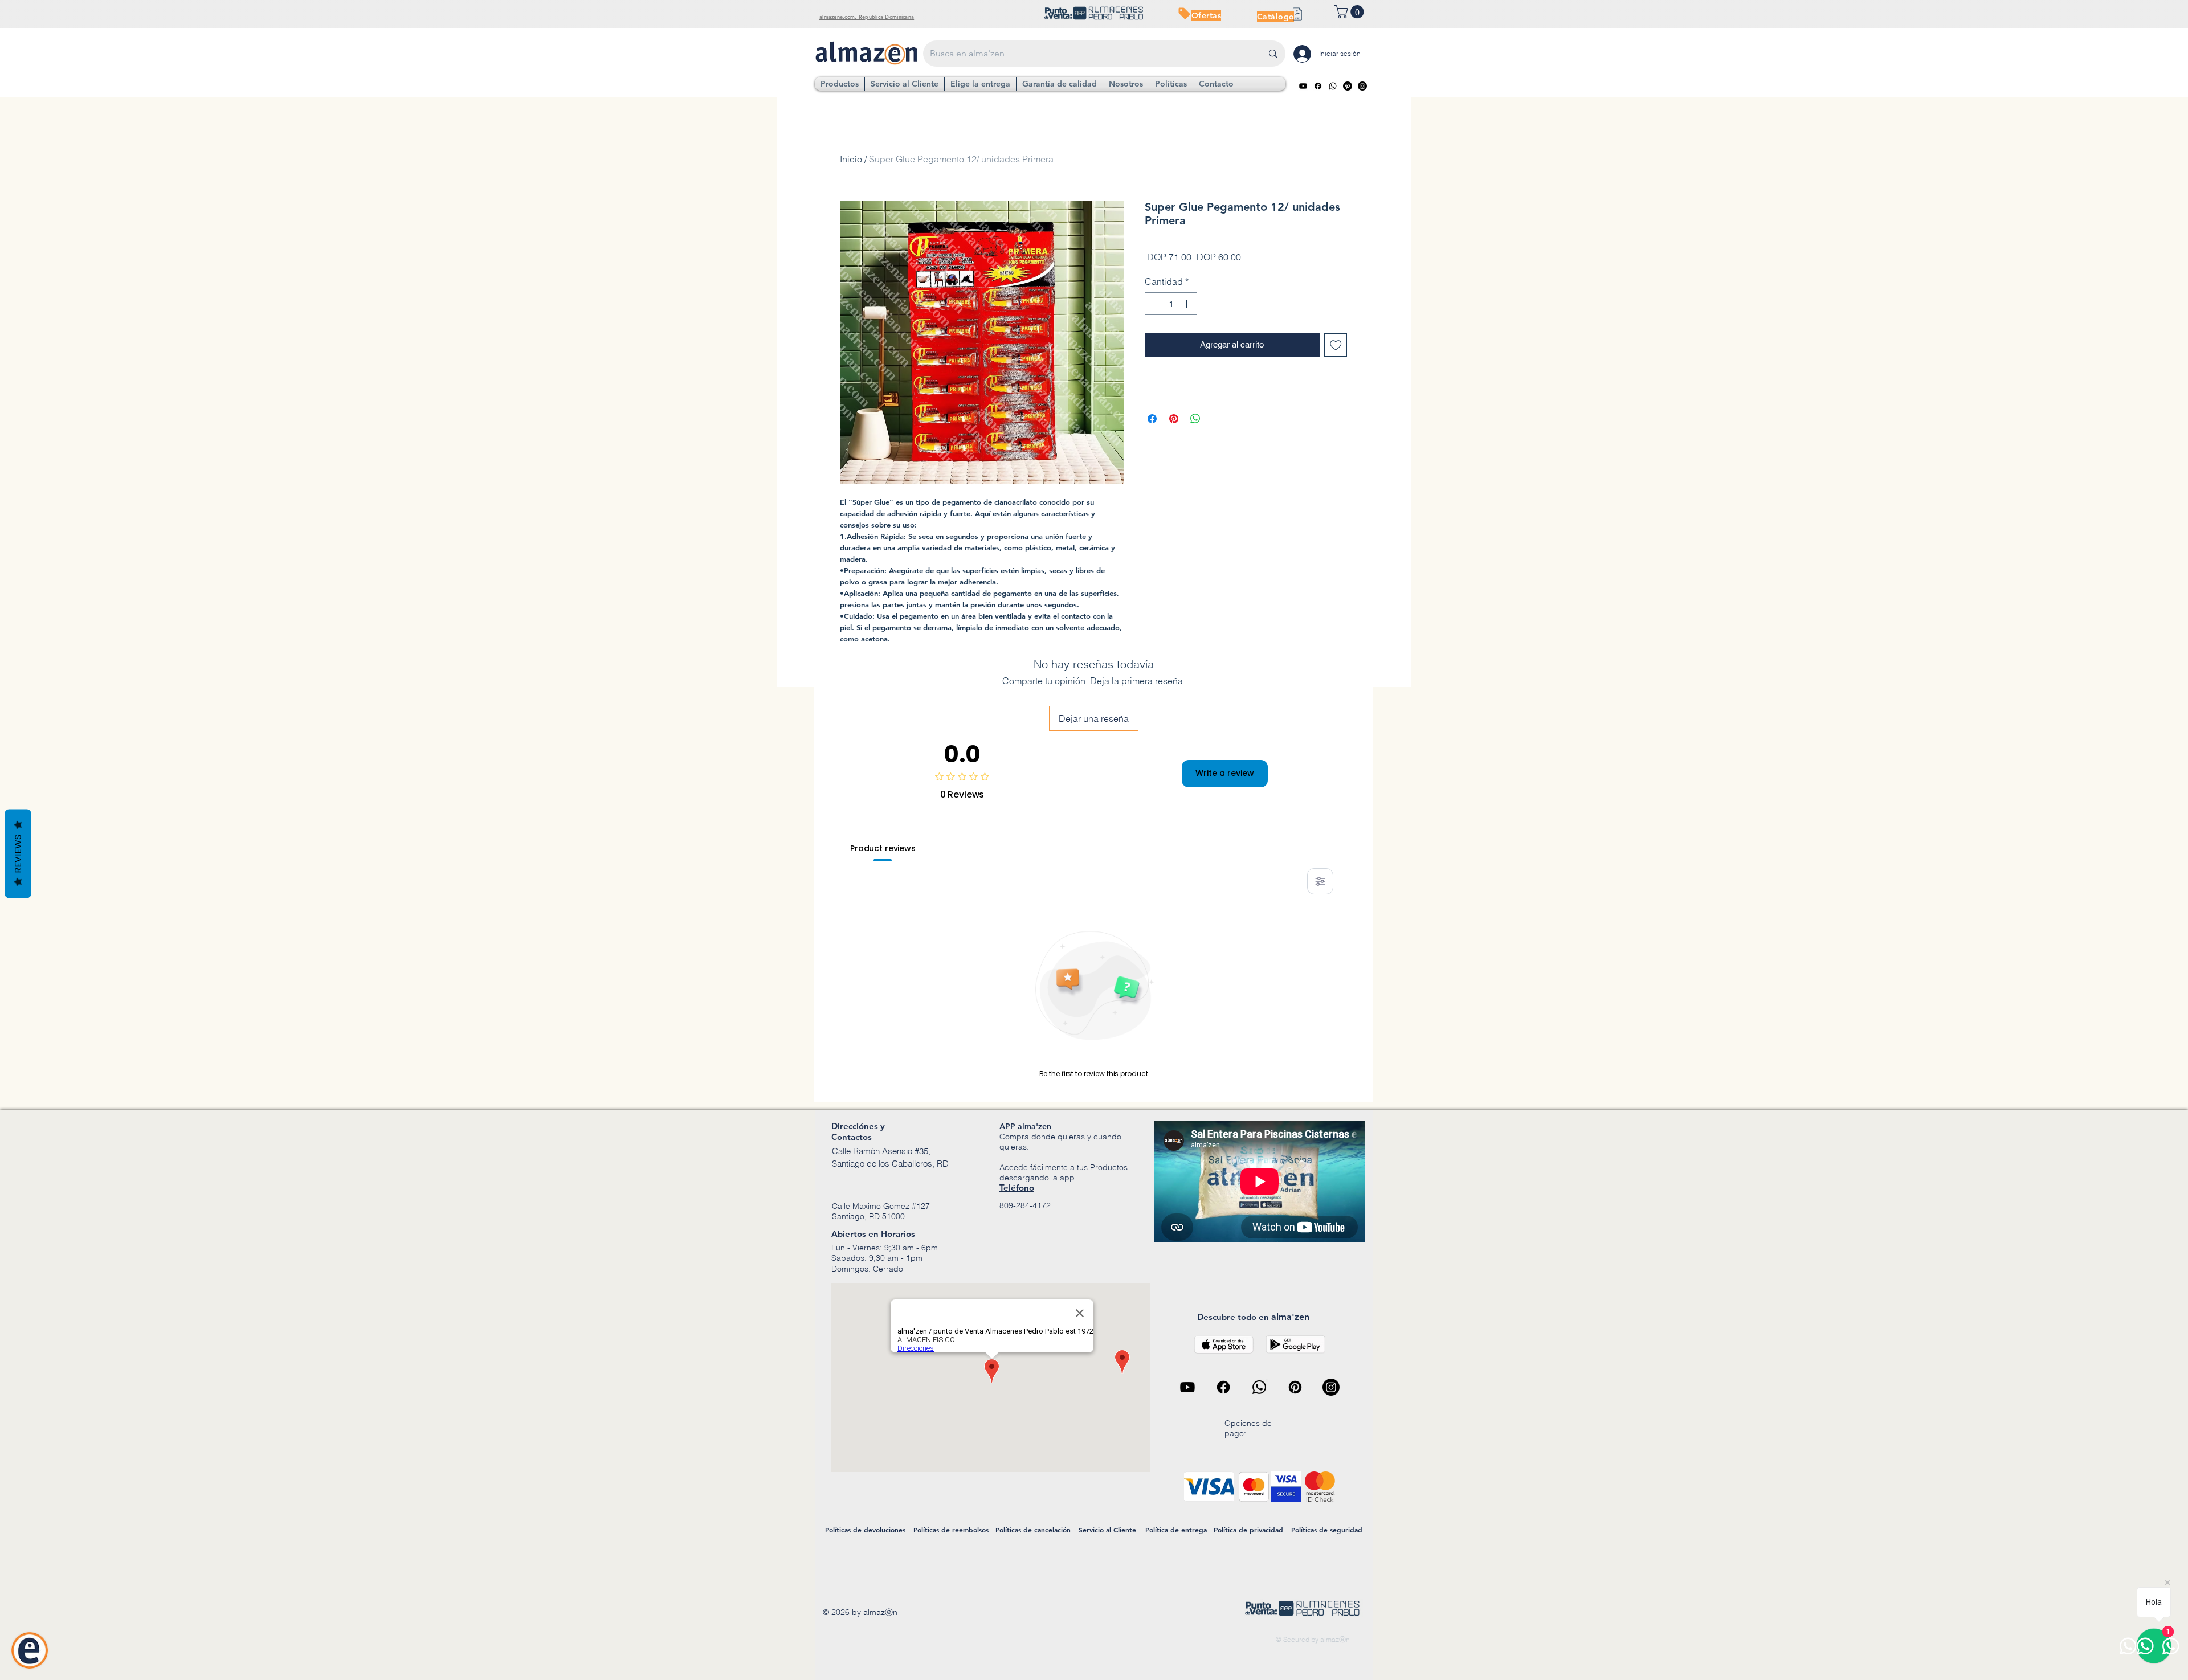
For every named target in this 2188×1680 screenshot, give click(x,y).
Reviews (18, 853)
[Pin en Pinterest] (1174, 419)
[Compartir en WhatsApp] (1195, 419)
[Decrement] (1154, 304)
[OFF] (1184, 13)
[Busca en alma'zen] (1273, 54)
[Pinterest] (1348, 86)
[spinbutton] (1171, 304)
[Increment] (1187, 304)
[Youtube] (1303, 86)
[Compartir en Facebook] (1152, 419)
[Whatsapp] (1333, 86)
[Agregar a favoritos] (1336, 345)
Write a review (1225, 773)
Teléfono (1017, 1188)
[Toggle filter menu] (1320, 881)
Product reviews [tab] (883, 848)
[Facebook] (1318, 86)
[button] (1351, 12)
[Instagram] (1362, 86)
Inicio (851, 159)
